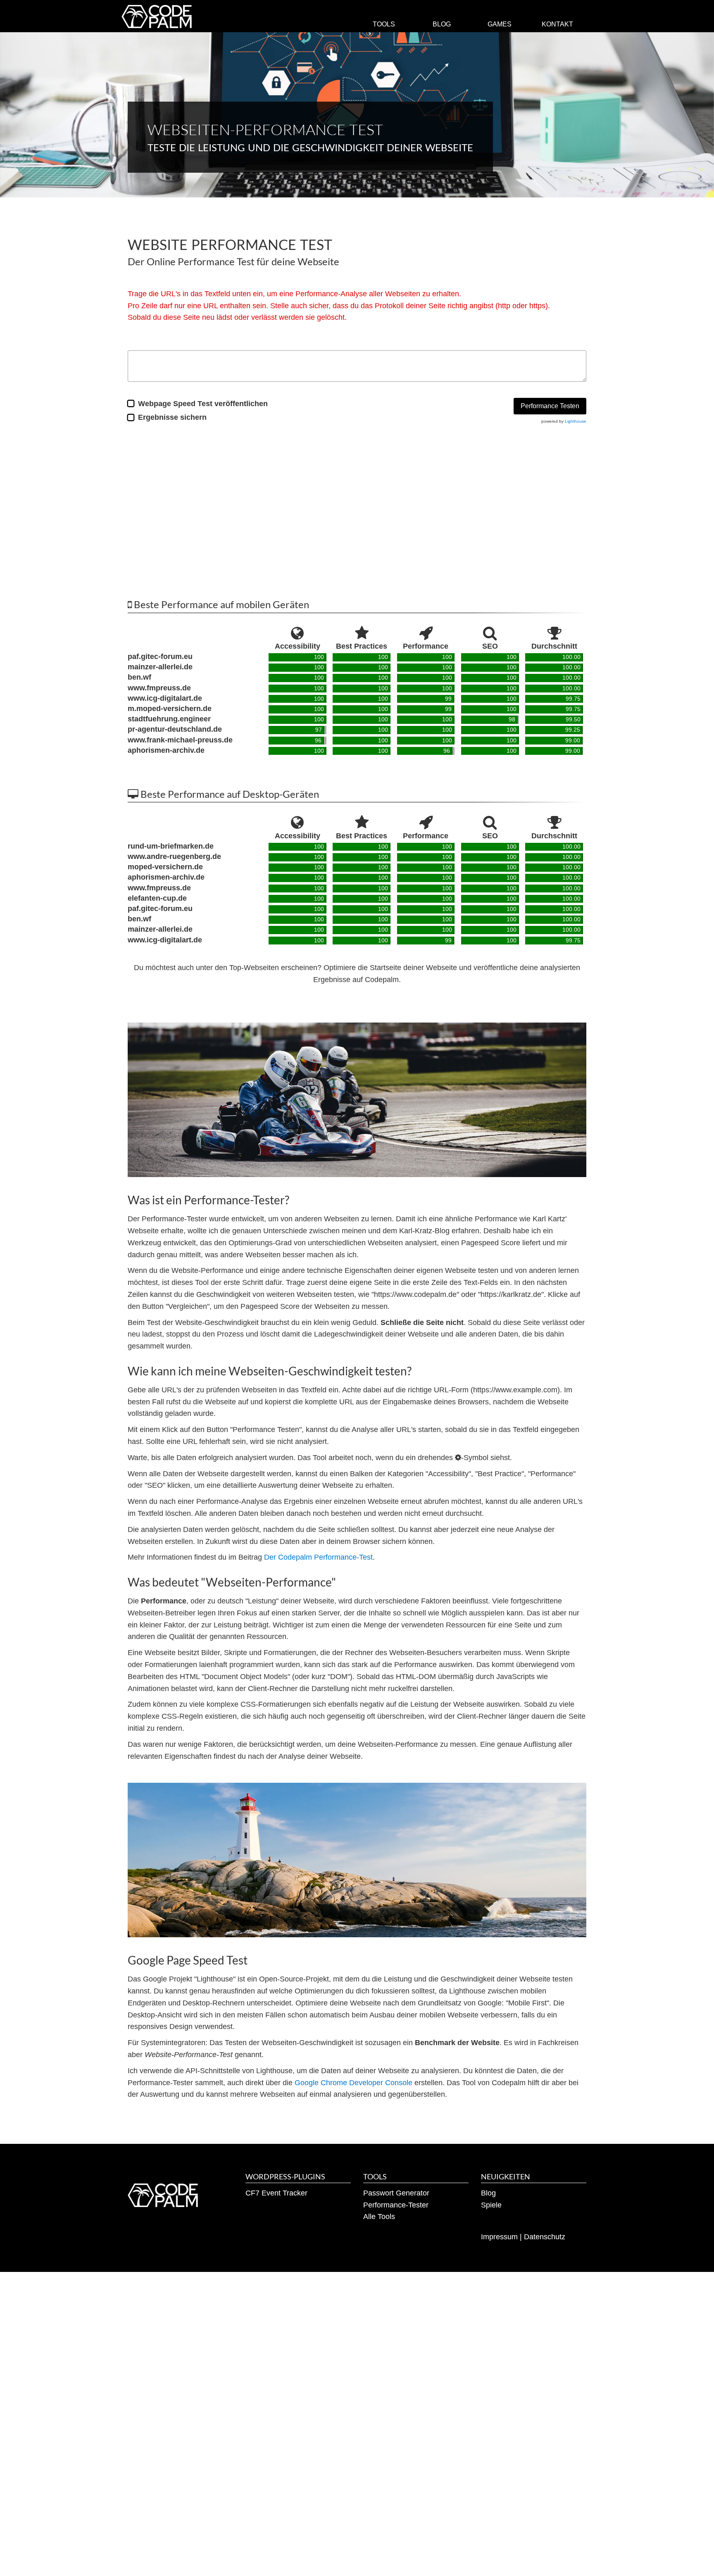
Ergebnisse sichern (172, 417)
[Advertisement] (357, 508)
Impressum (499, 2237)
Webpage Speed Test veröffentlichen (203, 404)
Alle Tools (379, 2217)
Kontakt (557, 24)
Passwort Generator (396, 2193)
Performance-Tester (396, 2205)
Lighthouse (576, 421)
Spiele (491, 2205)
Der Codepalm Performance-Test (318, 1557)
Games (500, 24)
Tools (384, 24)
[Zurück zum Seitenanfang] (697, 2559)
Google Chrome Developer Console (353, 2083)
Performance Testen (550, 406)
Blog (442, 24)
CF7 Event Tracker (276, 2193)
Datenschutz (545, 2237)
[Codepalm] (156, 17)
